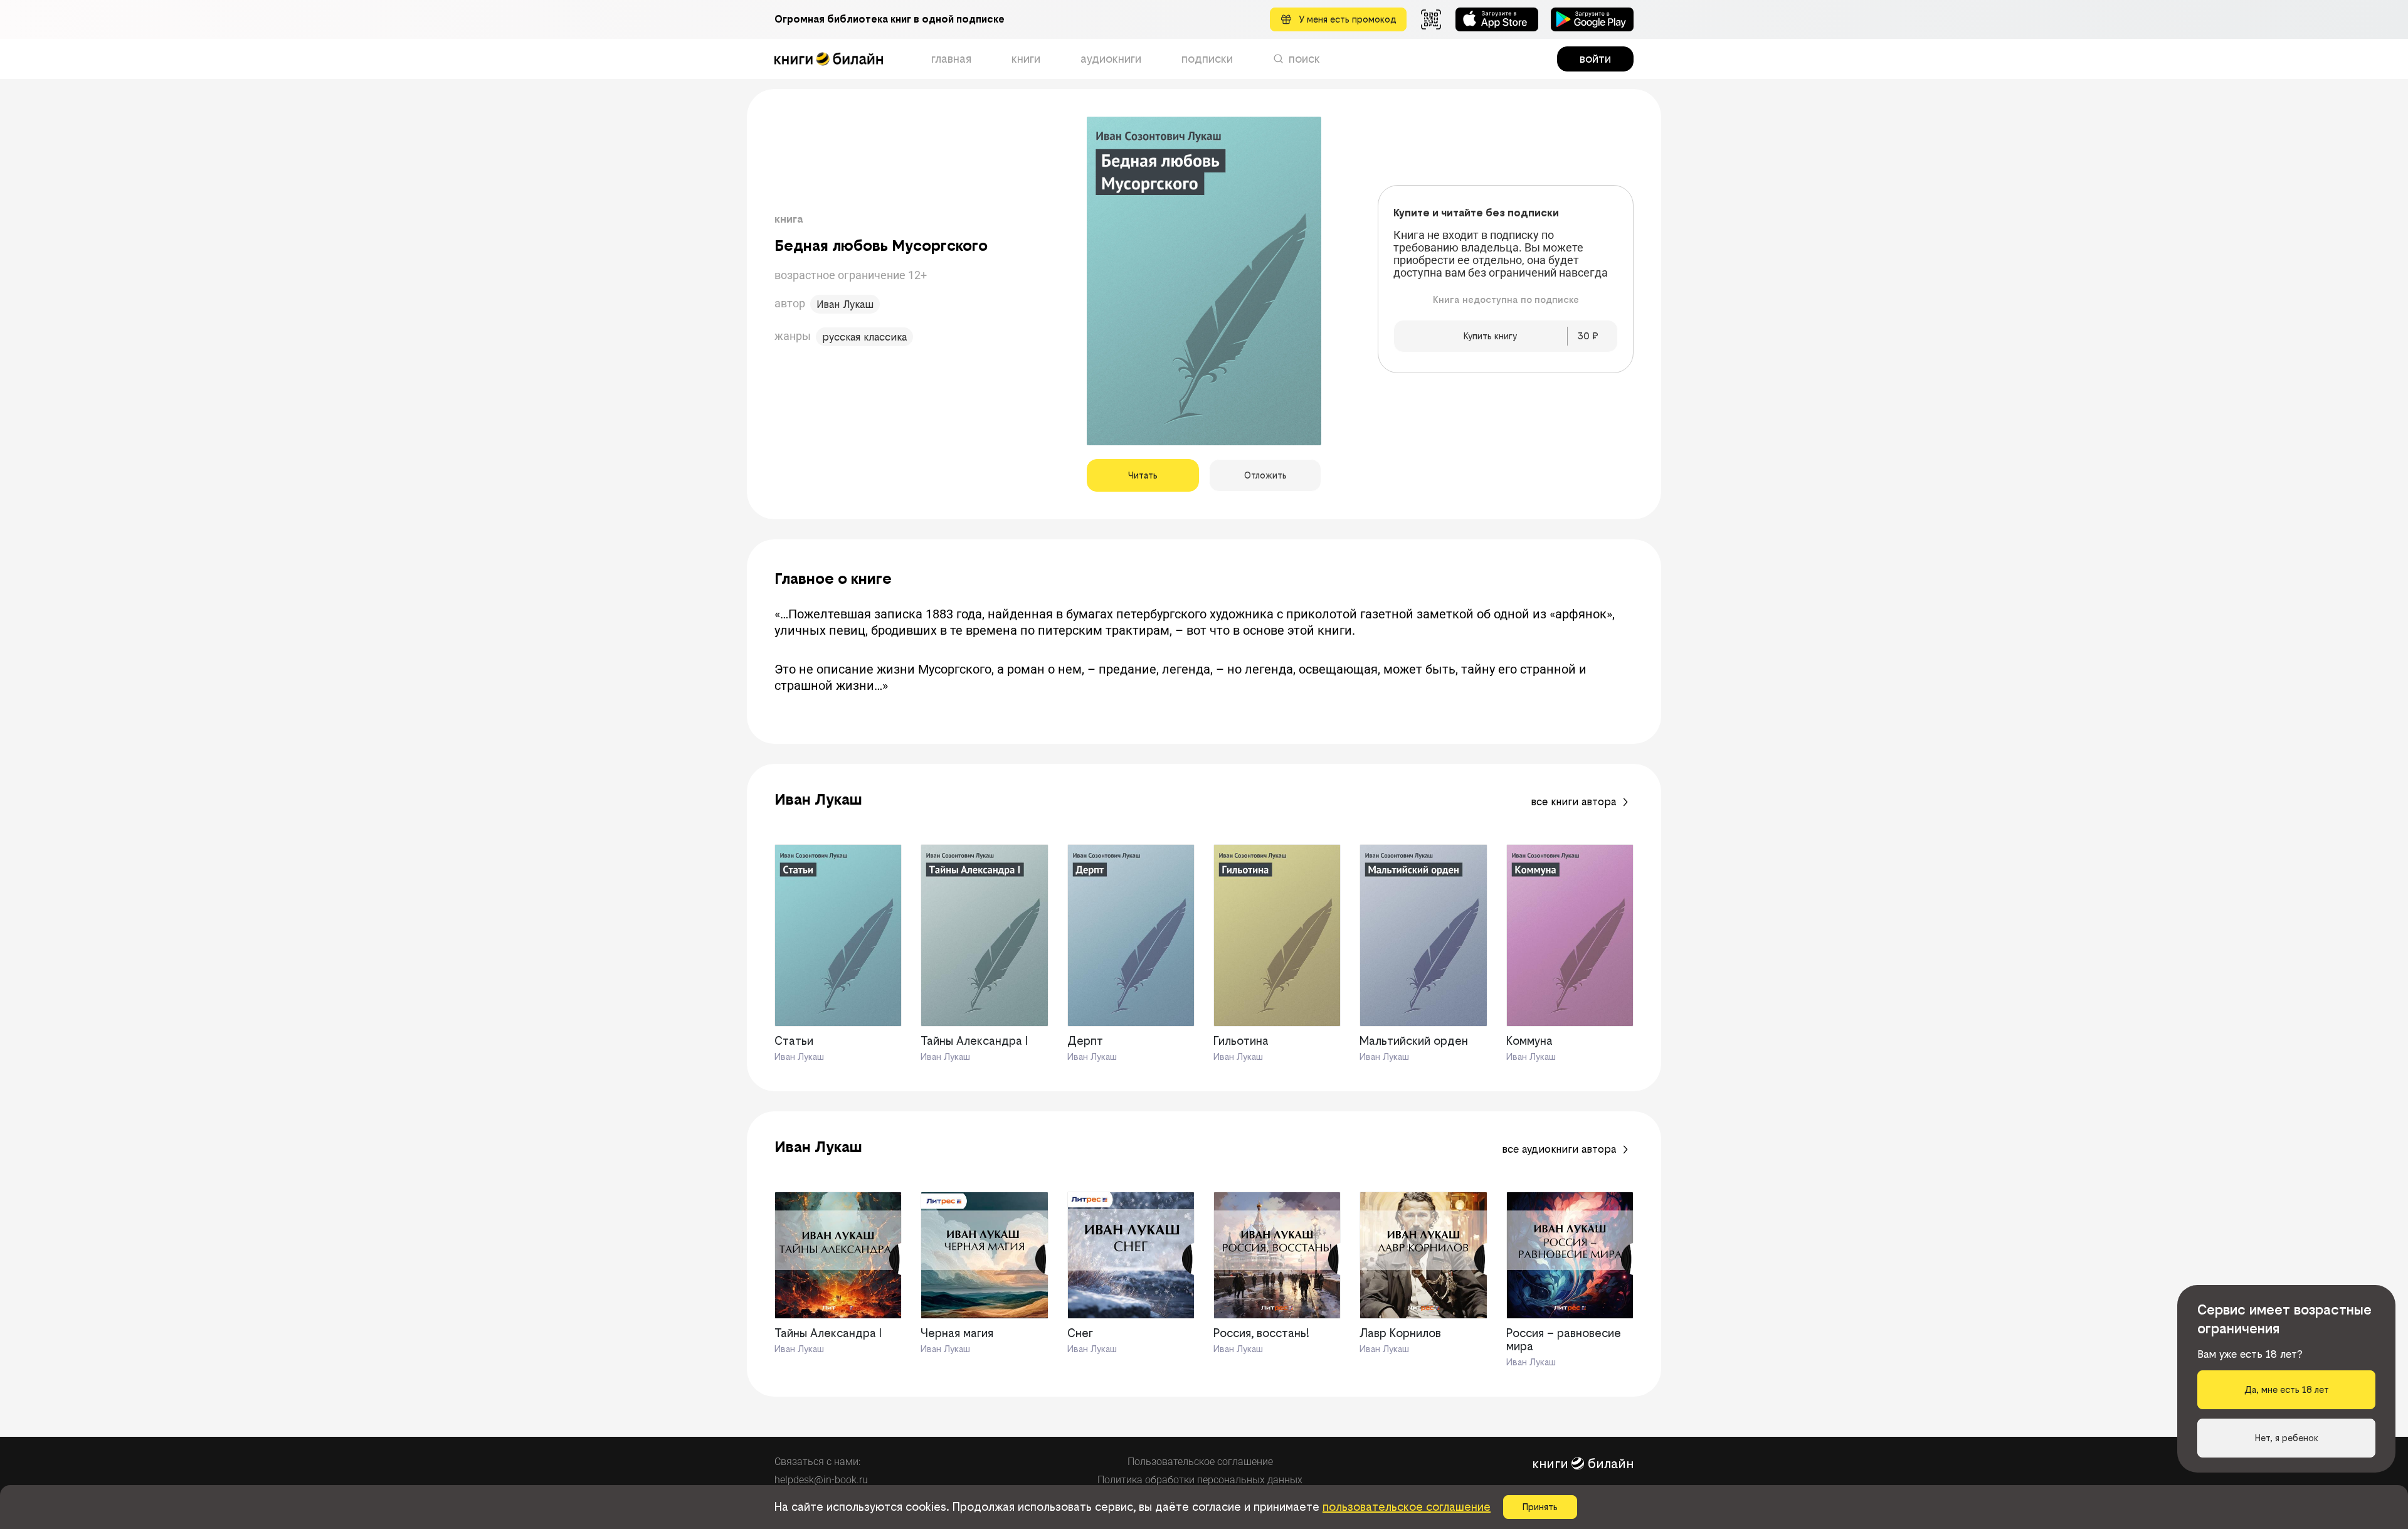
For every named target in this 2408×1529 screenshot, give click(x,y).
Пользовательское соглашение (1200, 1462)
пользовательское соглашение (1407, 1507)
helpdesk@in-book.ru (821, 1480)
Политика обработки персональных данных (1200, 1480)
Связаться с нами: (817, 1462)
